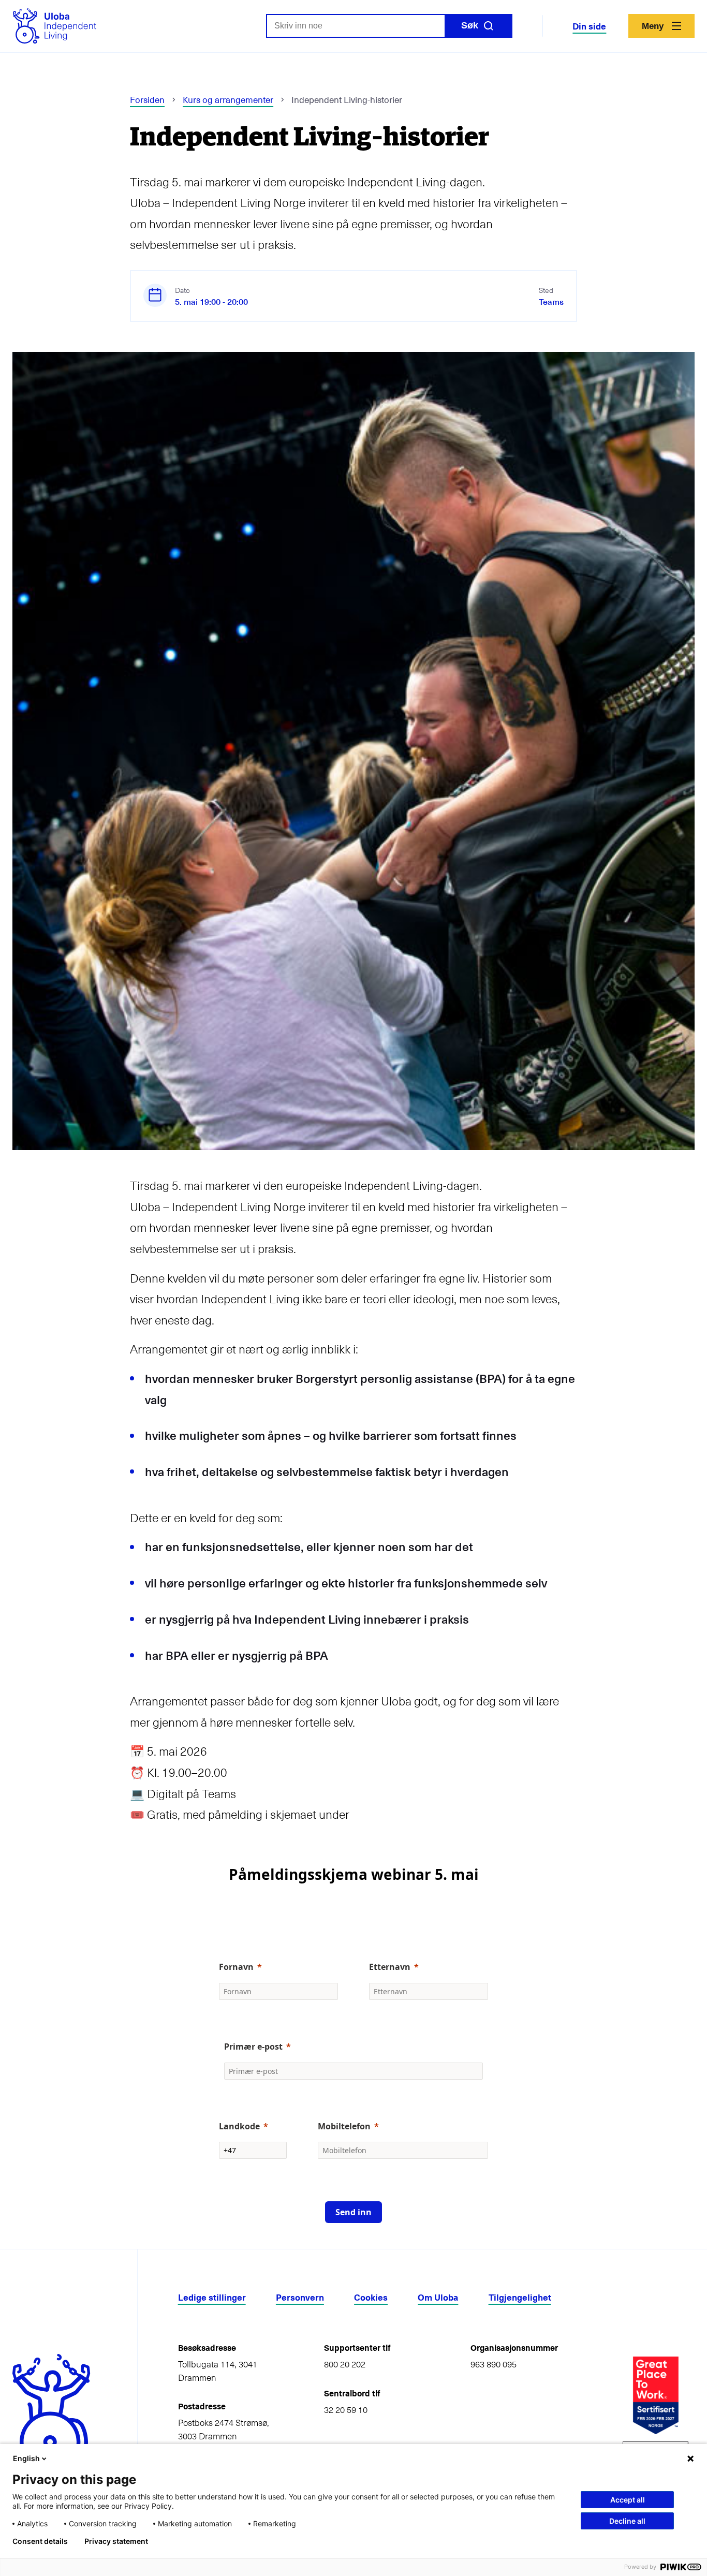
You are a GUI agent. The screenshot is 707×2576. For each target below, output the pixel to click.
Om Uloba (438, 2297)
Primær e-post (253, 2047)
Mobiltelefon (344, 2126)
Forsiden (147, 99)
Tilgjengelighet (520, 2297)
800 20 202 (345, 2364)
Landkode (239, 2126)
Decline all (627, 2521)
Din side (589, 26)
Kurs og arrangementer (228, 99)
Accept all (628, 2500)
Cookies (371, 2297)
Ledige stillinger (212, 2297)
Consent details (40, 2541)
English (26, 2458)
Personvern (300, 2297)
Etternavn (390, 1967)
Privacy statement (116, 2541)
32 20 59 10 (346, 2410)
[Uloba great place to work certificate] (656, 2395)
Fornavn (236, 1967)
